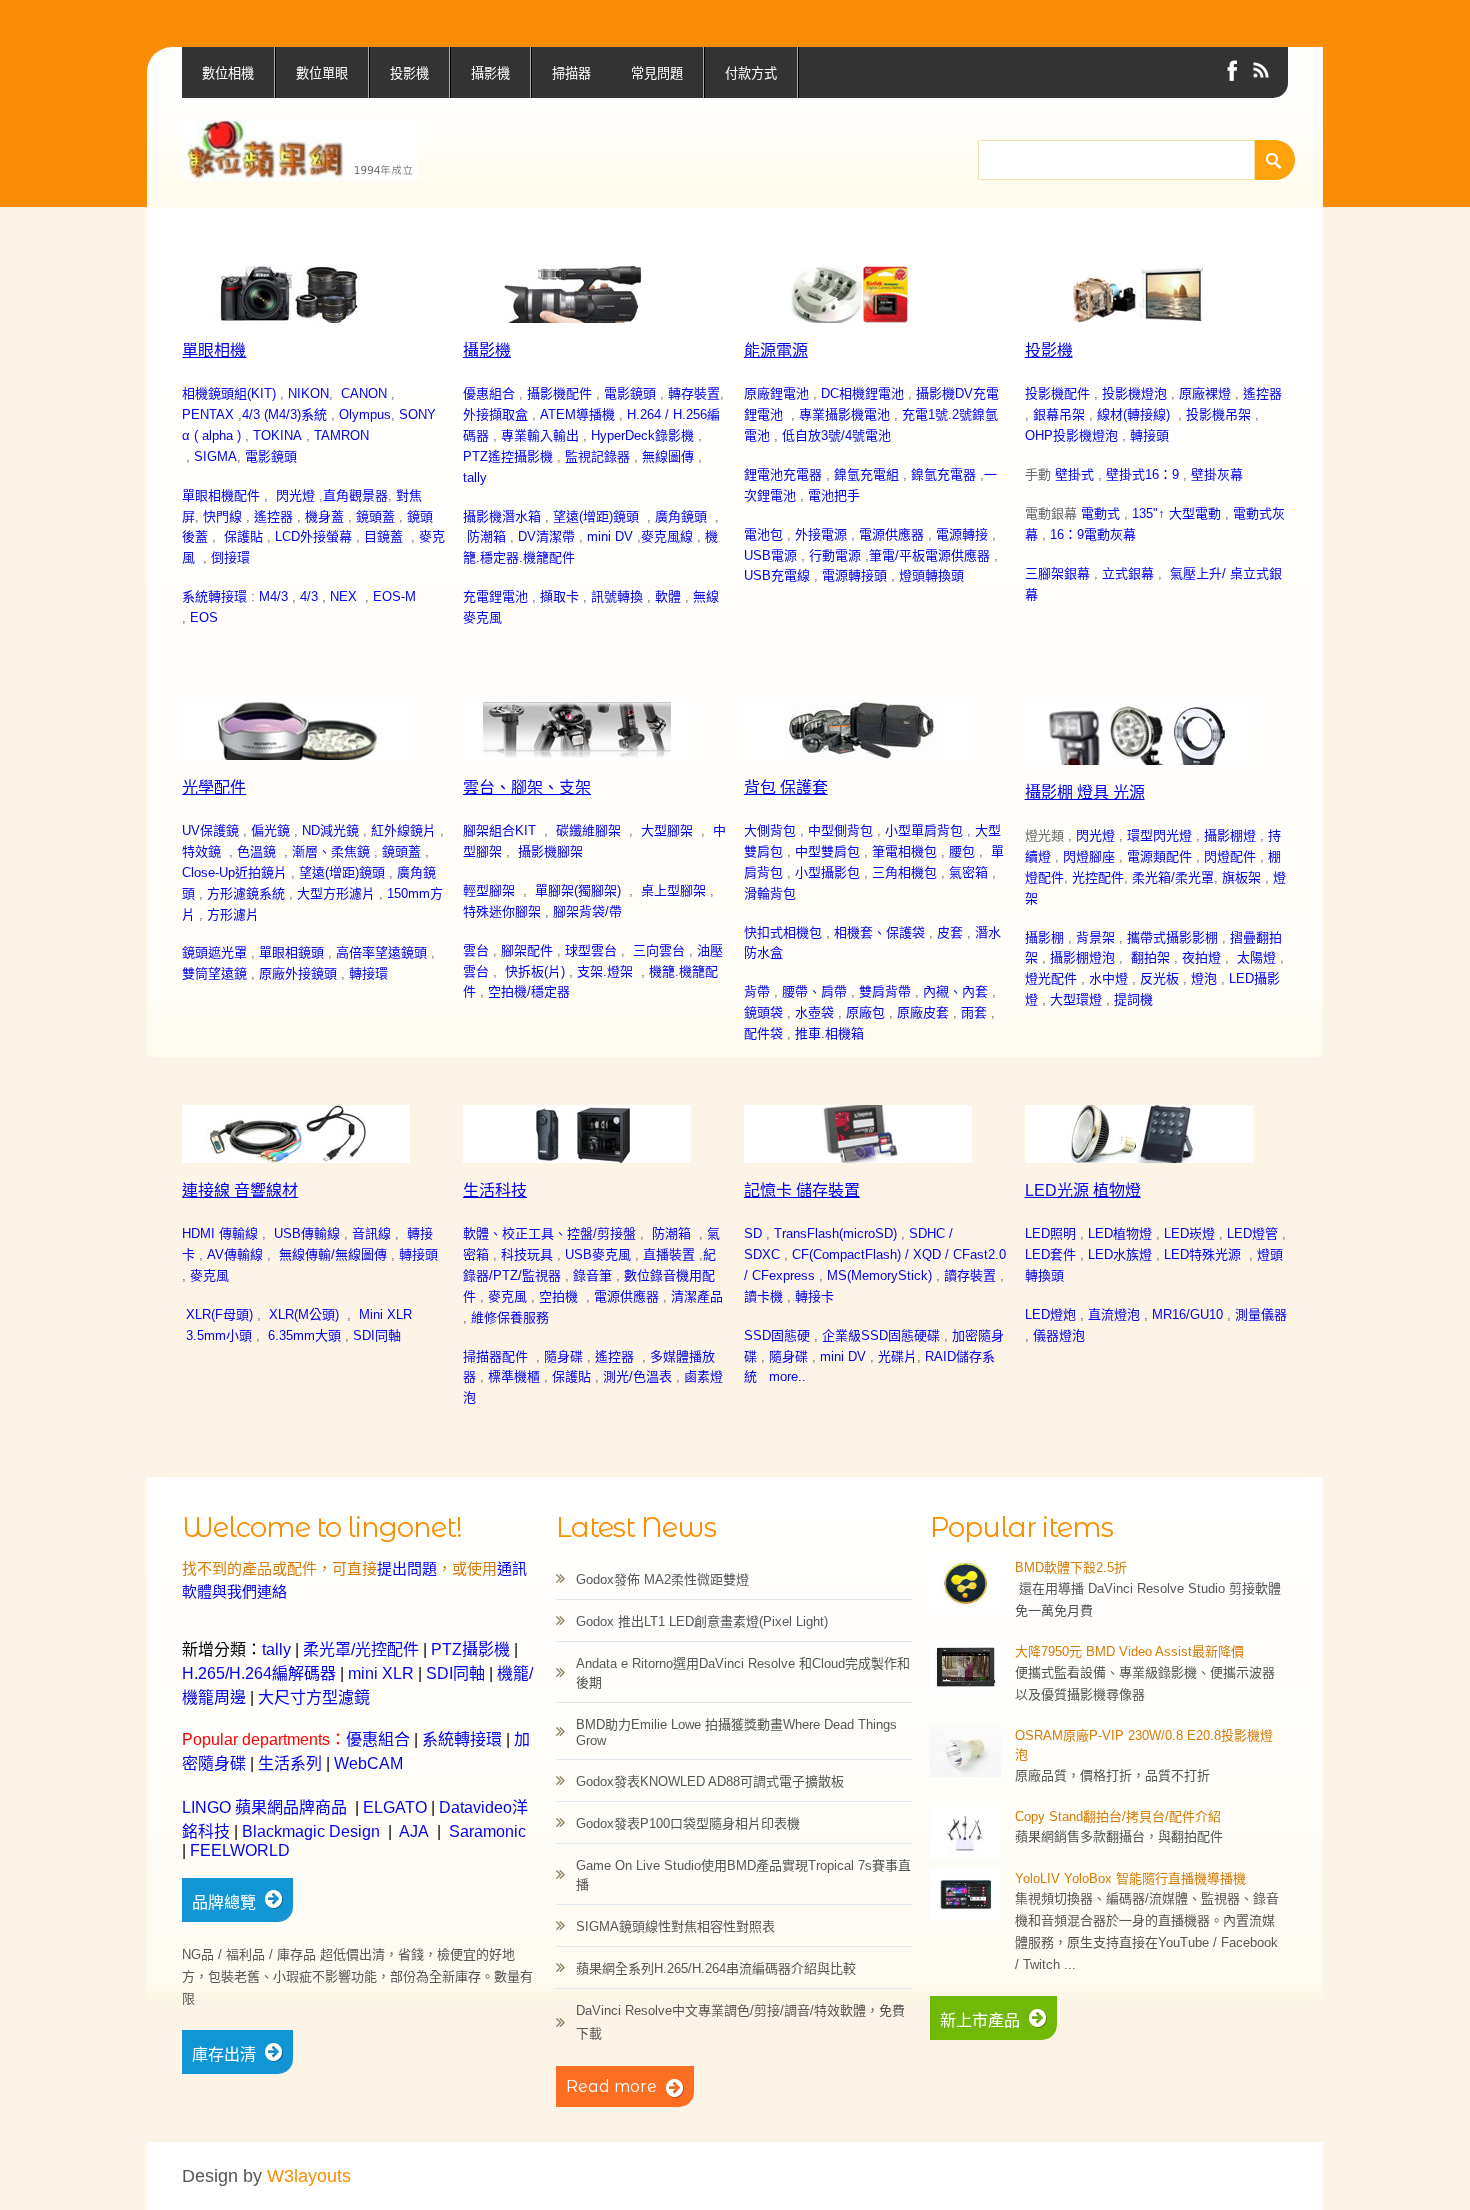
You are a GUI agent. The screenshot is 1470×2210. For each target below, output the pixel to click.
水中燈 (1108, 978)
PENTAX (208, 414)
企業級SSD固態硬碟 (881, 1335)
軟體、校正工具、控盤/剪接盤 (549, 1233)
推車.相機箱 (829, 1033)
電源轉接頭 (854, 575)
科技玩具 (527, 1254)
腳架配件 (527, 950)
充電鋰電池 (495, 596)
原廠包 (865, 1012)
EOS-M (394, 596)
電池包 (763, 534)
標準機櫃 (514, 1376)
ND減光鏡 (330, 830)
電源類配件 (1159, 856)
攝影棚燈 (1230, 835)
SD (753, 1233)
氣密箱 (968, 872)
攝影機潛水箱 (502, 516)
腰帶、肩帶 (814, 991)
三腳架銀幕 (1057, 573)
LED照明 (1050, 1233)
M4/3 (273, 596)
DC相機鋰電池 (862, 393)
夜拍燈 (1201, 957)
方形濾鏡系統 (246, 893)
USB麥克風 (598, 1254)
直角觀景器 (355, 495)
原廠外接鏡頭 (298, 973)
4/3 (309, 596)
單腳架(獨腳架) (578, 890)
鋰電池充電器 (783, 474)
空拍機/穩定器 (529, 991)
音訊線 (371, 1233)
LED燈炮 (1050, 1314)
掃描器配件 (495, 1356)
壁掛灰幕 (1217, 474)
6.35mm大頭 (304, 1335)
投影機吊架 (1218, 414)
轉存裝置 (694, 393)
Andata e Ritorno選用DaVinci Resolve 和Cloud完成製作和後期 (743, 1673)
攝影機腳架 (550, 851)
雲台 (476, 950)
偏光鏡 (270, 830)
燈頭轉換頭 (931, 575)
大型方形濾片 (336, 893)
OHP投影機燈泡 (1071, 435)
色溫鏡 (256, 851)
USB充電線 (777, 575)
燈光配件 (1051, 978)
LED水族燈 (1120, 1254)
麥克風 (209, 1275)
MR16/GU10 (1187, 1314)
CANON (364, 393)
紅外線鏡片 (403, 830)
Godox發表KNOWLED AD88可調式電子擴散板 (710, 1781)
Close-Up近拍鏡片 (234, 872)
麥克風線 (667, 536)
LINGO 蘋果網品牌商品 (264, 1807)
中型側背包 (840, 830)
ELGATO (395, 1807)
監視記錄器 (597, 456)
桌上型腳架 (673, 890)
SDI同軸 (377, 1335)
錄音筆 (592, 1275)
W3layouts (309, 2176)
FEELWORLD (240, 1850)
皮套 (950, 932)
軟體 (668, 596)
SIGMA (215, 456)
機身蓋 (324, 516)
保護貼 (243, 536)
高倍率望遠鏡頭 (381, 952)
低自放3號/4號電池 (836, 435)
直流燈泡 (1114, 1314)
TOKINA (277, 435)
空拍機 (558, 1296)
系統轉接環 (214, 596)
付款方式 (751, 73)
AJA (414, 1831)
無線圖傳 (668, 456)
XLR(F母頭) (219, 1314)
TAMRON (341, 435)
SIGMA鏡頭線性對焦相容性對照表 (675, 1926)
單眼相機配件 (221, 495)
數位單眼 (322, 73)
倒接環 (230, 557)
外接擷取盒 (495, 414)
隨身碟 (563, 1356)
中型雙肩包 (827, 851)
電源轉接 (962, 534)
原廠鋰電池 (776, 393)
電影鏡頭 (271, 456)
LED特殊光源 (1202, 1254)
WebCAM (368, 1763)
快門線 (222, 516)
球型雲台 (591, 950)
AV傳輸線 (235, 1254)
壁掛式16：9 (1142, 474)
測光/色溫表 (637, 1376)
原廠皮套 (923, 1012)
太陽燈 (1256, 957)
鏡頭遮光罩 (214, 952)
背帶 (757, 991)
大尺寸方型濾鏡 (314, 1697)
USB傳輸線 (307, 1233)
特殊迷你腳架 (502, 911)
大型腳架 (667, 830)
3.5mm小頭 (219, 1335)
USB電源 (770, 555)
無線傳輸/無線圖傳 (333, 1254)
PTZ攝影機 (470, 1649)
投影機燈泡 (1134, 393)
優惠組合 (489, 393)
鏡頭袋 (763, 1012)
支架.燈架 (605, 971)
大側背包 (770, 830)
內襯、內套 (955, 991)
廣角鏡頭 (681, 516)
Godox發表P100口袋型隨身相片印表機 (688, 1823)
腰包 (962, 851)
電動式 (1100, 513)
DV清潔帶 (546, 536)
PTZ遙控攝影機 (508, 456)
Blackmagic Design (311, 1831)
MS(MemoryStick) (879, 1275)
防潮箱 (486, 536)
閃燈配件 (1230, 856)
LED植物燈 (1120, 1233)
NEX (343, 596)
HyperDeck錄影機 (642, 435)
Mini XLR (385, 1314)
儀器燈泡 (1059, 1335)
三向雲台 (659, 950)
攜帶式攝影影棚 (1172, 937)
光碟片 (897, 1356)
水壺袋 (814, 1012)
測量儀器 (1261, 1314)
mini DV (610, 536)
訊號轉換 (615, 596)
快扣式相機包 (783, 932)
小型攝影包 (827, 872)
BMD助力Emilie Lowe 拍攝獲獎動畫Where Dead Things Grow (736, 1732)
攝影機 (490, 73)
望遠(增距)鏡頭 (596, 516)
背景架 (1095, 937)
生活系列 (290, 1763)
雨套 (974, 1012)
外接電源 (821, 534)
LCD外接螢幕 (313, 536)
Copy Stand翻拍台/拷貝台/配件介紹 (1118, 1816)
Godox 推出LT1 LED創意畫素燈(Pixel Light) (702, 1621)
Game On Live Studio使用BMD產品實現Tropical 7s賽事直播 (743, 1875)
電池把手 (834, 495)
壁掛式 (1074, 474)
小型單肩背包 (924, 830)
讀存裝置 (970, 1275)
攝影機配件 (559, 393)
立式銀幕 (1128, 573)
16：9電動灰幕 (1093, 534)
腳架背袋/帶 (587, 911)
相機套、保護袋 (879, 932)
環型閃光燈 (1159, 835)
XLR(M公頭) (304, 1314)
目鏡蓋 (383, 536)
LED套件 (1050, 1254)
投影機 (409, 73)
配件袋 (763, 1033)
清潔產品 (697, 1296)
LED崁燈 (1189, 1233)
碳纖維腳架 (588, 830)
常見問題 (657, 73)
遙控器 (273, 516)
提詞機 (1133, 999)
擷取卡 (559, 596)
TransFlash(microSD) (835, 1233)
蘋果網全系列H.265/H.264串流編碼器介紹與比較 (716, 1968)
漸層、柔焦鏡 (331, 851)
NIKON (308, 393)
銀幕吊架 (1059, 414)
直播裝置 (669, 1254)
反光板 (1159, 978)
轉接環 (368, 973)
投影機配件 (1057, 393)
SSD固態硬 (777, 1335)
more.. (787, 1376)
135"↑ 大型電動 (1176, 513)
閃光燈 (295, 495)
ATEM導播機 (577, 414)
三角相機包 (904, 872)
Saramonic (487, 1831)
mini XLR (381, 1673)
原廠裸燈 (1205, 393)
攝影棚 (1044, 937)
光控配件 (1098, 877)
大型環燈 (1076, 999)
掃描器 (571, 73)
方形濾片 (233, 914)
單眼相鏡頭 (291, 952)
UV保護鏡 (210, 830)
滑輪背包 (770, 893)
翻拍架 (1150, 957)
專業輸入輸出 (540, 435)
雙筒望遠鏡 (214, 973)
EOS (204, 617)
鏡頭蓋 (375, 516)
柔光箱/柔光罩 (1173, 877)
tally (475, 477)
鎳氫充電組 (866, 474)
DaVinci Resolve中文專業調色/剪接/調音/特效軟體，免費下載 (740, 2022)
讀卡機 (763, 1296)
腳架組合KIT (499, 830)
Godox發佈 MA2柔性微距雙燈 (662, 1579)
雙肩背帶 (885, 991)
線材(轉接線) (1133, 414)
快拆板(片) (535, 971)
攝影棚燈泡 (1082, 957)
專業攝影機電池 (844, 414)
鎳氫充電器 (943, 474)
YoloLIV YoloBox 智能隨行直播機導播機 (1130, 1878)
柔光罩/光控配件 (361, 1649)
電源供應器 (891, 534)
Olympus (365, 414)
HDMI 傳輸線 (220, 1233)
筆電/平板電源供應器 (929, 555)
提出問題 (407, 1568)
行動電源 (835, 555)
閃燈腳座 (1089, 856)
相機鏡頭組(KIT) (229, 393)
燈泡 (1204, 978)
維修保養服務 (510, 1317)
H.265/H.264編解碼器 (259, 1673)
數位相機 (228, 73)
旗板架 (1241, 877)
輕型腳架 (489, 890)
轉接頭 (1149, 435)
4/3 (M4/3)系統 (284, 414)
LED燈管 (1252, 1233)
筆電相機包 (904, 851)
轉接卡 (814, 1296)
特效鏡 (201, 851)
